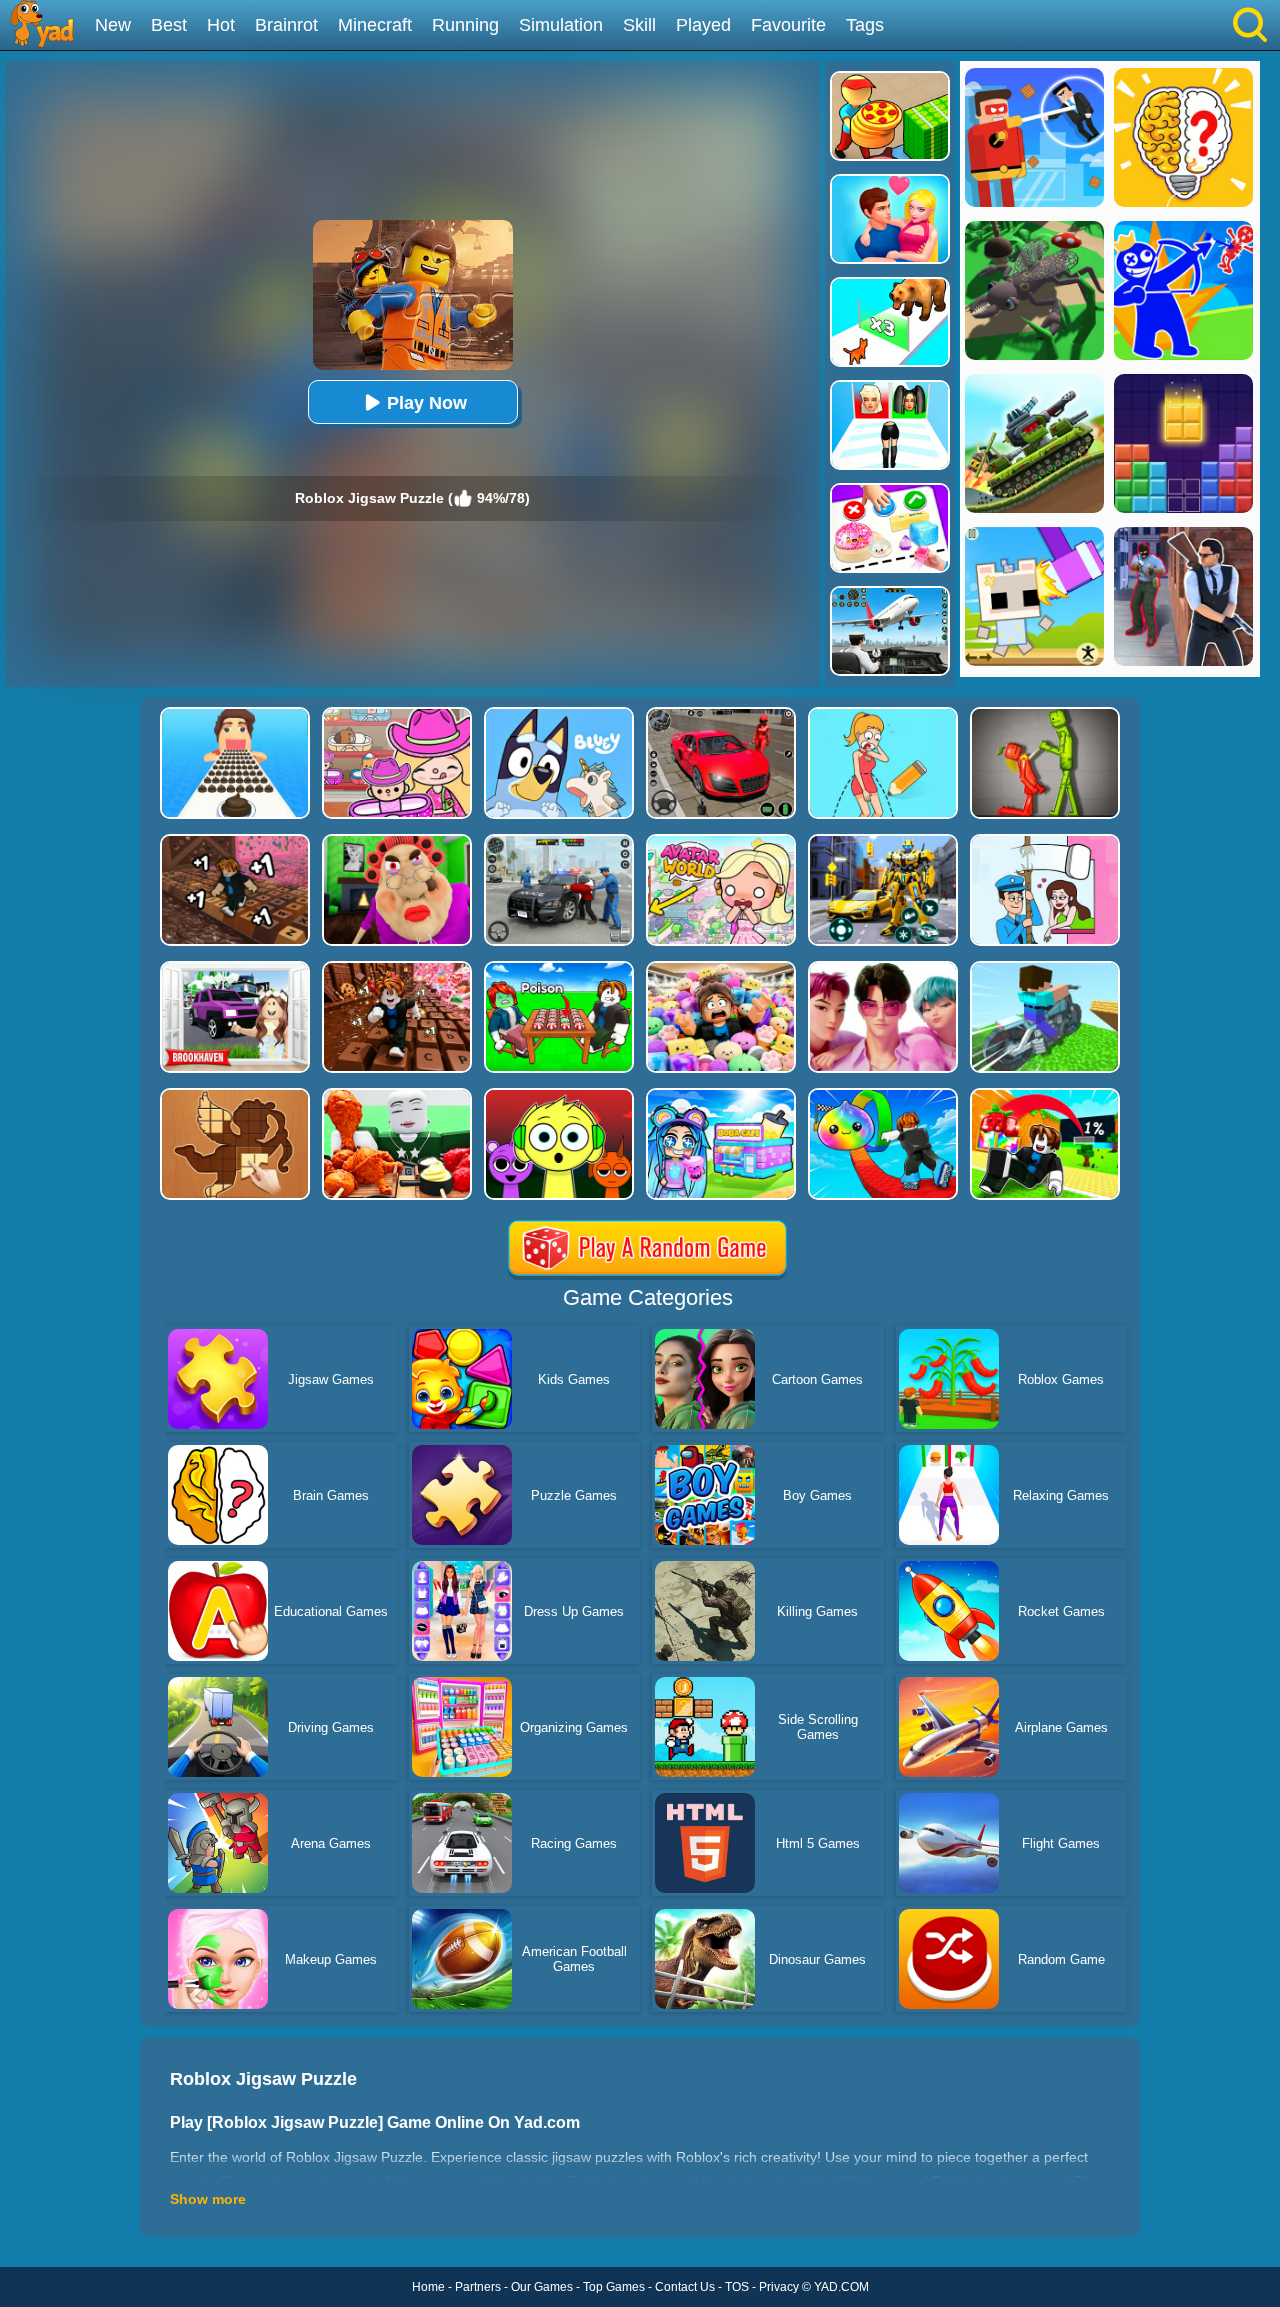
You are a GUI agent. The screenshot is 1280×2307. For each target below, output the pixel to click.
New (113, 25)
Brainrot (286, 25)
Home (428, 2287)
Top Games (614, 2287)
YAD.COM (841, 2287)
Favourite (788, 25)
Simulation (561, 25)
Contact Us (685, 2287)
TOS (737, 2287)
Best (169, 25)
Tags (865, 25)
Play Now (427, 403)
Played (703, 25)
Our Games (542, 2287)
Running (465, 25)
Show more (208, 2199)
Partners (478, 2287)
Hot (221, 25)
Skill (639, 25)
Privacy (779, 2287)
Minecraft (375, 25)
